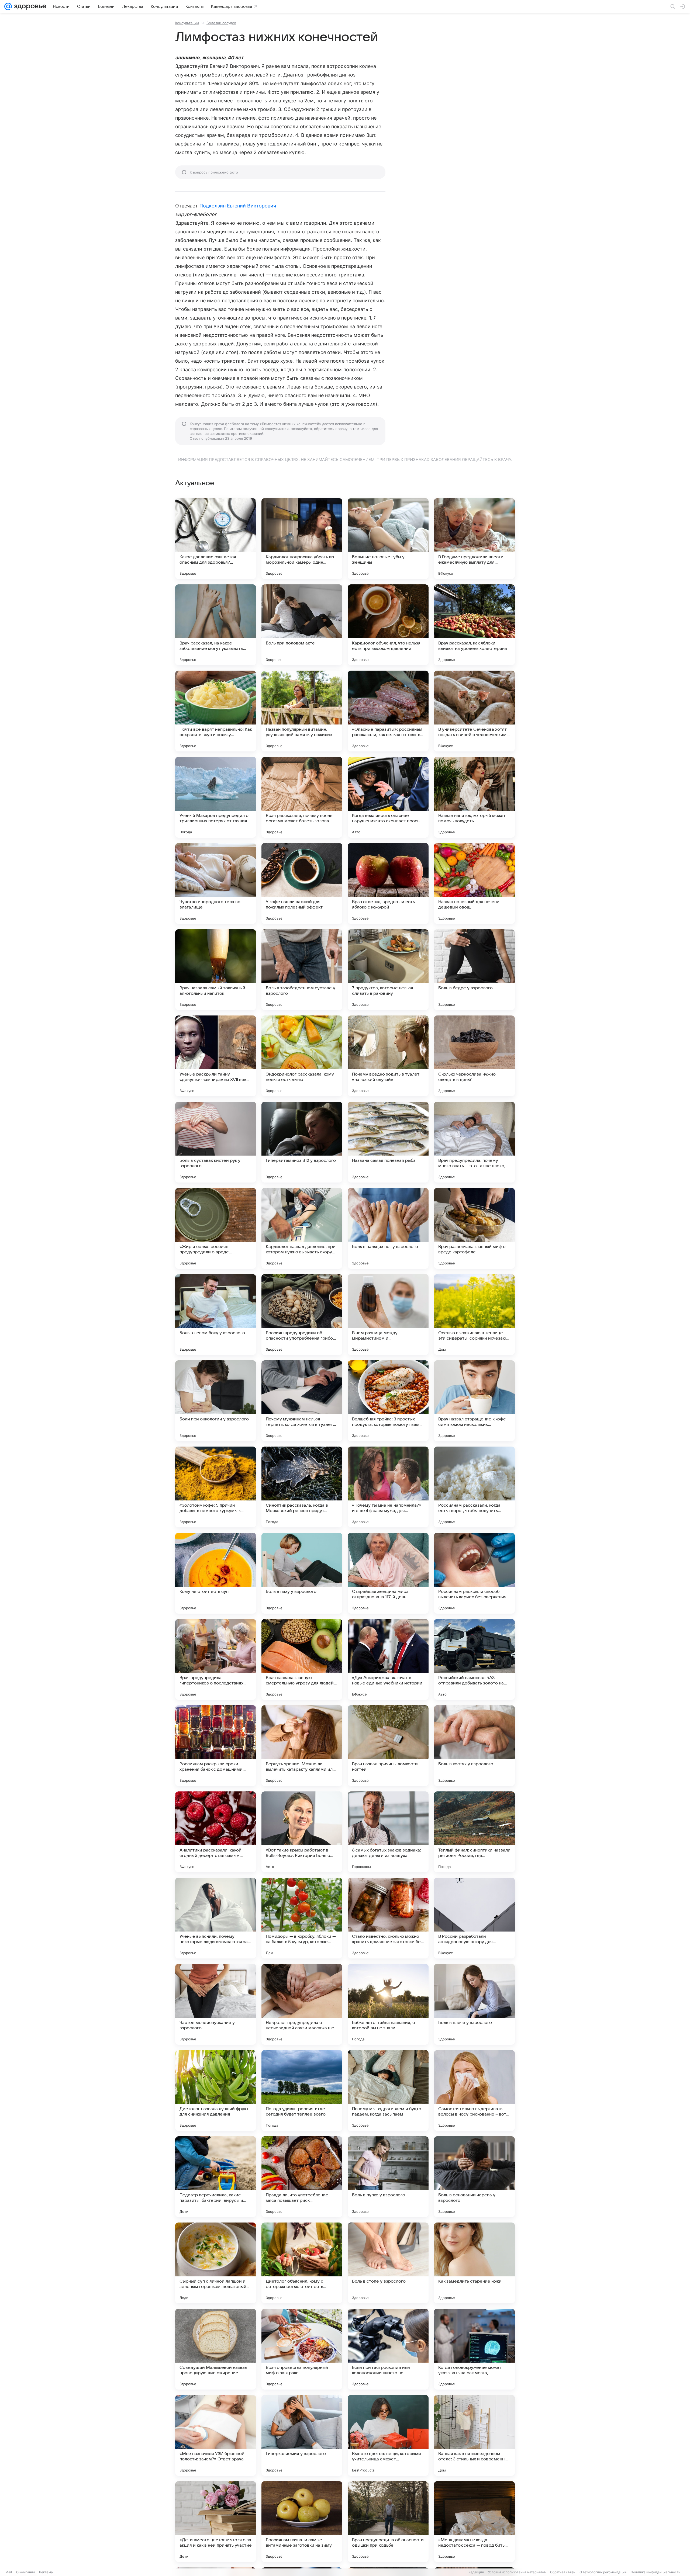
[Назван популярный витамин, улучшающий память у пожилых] (302, 711)
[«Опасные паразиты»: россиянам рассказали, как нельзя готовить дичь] (388, 711)
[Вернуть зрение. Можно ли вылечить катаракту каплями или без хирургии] (302, 1746)
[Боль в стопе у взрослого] (388, 2263)
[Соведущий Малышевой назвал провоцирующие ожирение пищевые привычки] (216, 2349)
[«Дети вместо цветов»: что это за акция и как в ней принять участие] (216, 2522)
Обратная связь (563, 2572)
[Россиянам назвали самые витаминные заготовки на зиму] (302, 2522)
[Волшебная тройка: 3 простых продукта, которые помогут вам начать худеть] (388, 1401)
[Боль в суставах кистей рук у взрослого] (216, 1142)
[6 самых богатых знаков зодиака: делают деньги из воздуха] (388, 1832)
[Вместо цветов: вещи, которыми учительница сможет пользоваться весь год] (388, 2435)
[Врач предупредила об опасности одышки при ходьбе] (388, 2522)
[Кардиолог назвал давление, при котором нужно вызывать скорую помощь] (302, 1228)
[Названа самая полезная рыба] (388, 1142)
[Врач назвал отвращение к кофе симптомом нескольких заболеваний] (474, 1401)
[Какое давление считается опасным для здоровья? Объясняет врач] (216, 539)
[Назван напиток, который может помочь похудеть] (474, 797)
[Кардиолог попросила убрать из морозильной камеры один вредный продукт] (302, 539)
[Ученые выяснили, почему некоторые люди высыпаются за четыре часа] (216, 1918)
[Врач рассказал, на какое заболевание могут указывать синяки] (216, 625)
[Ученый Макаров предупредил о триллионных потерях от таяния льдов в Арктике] (216, 797)
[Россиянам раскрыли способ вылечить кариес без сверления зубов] (474, 1573)
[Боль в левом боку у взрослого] (216, 1315)
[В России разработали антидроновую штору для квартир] (474, 1918)
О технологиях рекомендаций (603, 2572)
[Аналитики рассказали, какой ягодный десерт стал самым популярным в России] (216, 1832)
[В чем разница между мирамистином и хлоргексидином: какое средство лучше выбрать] (388, 1315)
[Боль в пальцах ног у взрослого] (388, 1228)
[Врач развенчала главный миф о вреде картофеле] (474, 1228)
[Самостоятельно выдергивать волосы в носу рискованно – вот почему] (474, 2090)
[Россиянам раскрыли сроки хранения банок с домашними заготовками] (216, 1746)
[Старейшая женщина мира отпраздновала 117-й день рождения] (388, 1573)
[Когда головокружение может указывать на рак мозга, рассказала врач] (474, 2349)
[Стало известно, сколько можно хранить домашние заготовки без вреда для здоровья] (388, 1918)
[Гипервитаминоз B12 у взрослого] (302, 1142)
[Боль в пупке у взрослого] (388, 2177)
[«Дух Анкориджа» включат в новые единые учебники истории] (388, 1659)
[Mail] (8, 6)
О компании (25, 2572)
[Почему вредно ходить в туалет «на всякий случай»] (388, 1056)
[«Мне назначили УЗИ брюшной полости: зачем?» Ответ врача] (216, 2435)
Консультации (187, 23)
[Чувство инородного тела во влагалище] (216, 883)
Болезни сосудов (221, 23)
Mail (9, 2572)
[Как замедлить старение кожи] (474, 2263)
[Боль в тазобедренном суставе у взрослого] (302, 970)
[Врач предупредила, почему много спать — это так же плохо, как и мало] (474, 1142)
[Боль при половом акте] (302, 625)
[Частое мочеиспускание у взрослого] (216, 2004)
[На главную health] (29, 6)
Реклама (46, 2572)
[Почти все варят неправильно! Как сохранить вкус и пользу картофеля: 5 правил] (216, 711)
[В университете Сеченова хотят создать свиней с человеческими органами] (474, 711)
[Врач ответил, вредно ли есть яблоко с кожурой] (388, 883)
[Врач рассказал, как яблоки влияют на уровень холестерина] (474, 625)
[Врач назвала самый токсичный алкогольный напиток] (216, 970)
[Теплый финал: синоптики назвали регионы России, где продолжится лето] (474, 1832)
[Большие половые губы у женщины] (388, 539)
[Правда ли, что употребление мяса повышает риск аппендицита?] (302, 2177)
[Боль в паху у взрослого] (302, 1573)
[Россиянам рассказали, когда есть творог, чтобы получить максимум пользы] (474, 1487)
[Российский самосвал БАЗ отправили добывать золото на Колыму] (474, 1659)
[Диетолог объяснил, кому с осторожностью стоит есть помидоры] (302, 2263)
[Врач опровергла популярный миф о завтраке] (302, 2349)
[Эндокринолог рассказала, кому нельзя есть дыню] (302, 1056)
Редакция (476, 2572)
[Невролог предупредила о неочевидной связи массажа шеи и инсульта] (302, 2004)
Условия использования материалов (517, 2572)
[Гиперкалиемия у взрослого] (302, 2435)
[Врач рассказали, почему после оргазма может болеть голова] (302, 797)
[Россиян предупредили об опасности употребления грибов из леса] (302, 1315)
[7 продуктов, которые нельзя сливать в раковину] (388, 970)
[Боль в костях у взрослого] (474, 1746)
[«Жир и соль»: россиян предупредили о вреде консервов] (216, 1228)
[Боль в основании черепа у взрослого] (474, 2177)
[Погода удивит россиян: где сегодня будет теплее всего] (302, 2090)
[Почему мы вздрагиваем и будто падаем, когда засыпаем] (388, 2090)
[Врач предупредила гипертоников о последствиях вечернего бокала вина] (216, 1659)
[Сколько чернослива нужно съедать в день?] (474, 1056)
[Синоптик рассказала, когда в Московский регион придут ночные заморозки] (302, 1487)
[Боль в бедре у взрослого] (474, 970)
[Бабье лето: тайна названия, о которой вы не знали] (388, 2004)
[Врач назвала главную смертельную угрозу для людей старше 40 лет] (302, 1659)
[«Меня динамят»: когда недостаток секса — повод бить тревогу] (474, 2522)
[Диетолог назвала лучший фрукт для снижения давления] (216, 2090)
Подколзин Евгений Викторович (238, 206)
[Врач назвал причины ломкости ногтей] (388, 1746)
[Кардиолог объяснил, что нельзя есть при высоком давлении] (388, 625)
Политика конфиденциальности (655, 2572)
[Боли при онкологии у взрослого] (216, 1401)
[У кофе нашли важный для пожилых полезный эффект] (302, 883)
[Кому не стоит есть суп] (216, 1573)
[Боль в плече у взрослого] (474, 2004)
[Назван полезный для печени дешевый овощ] (474, 883)
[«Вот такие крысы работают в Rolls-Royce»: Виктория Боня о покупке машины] (302, 1832)
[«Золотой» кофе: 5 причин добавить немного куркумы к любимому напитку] (216, 1487)
